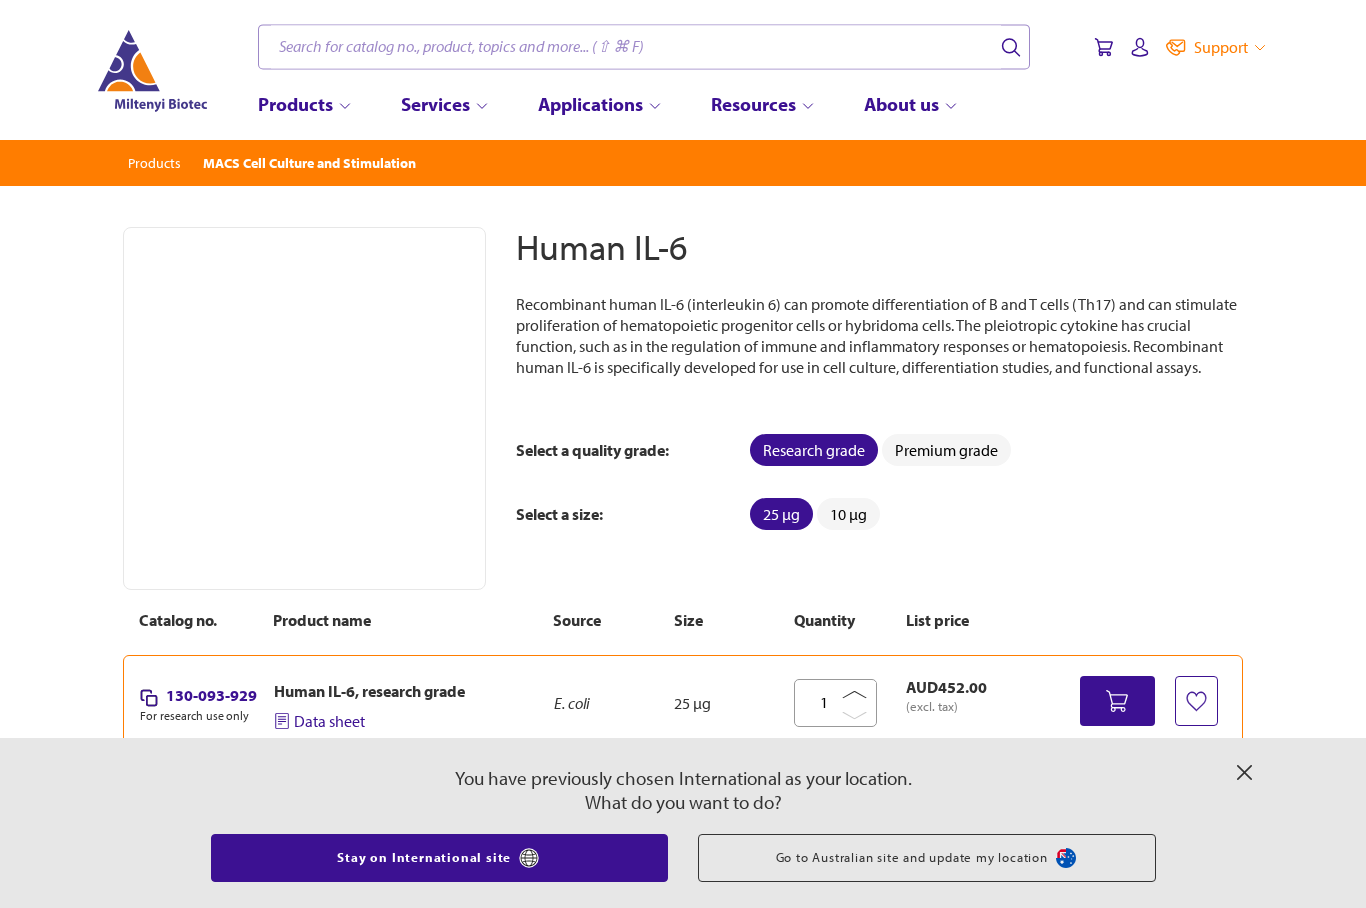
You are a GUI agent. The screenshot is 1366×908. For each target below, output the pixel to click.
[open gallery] (304, 408)
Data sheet (329, 721)
